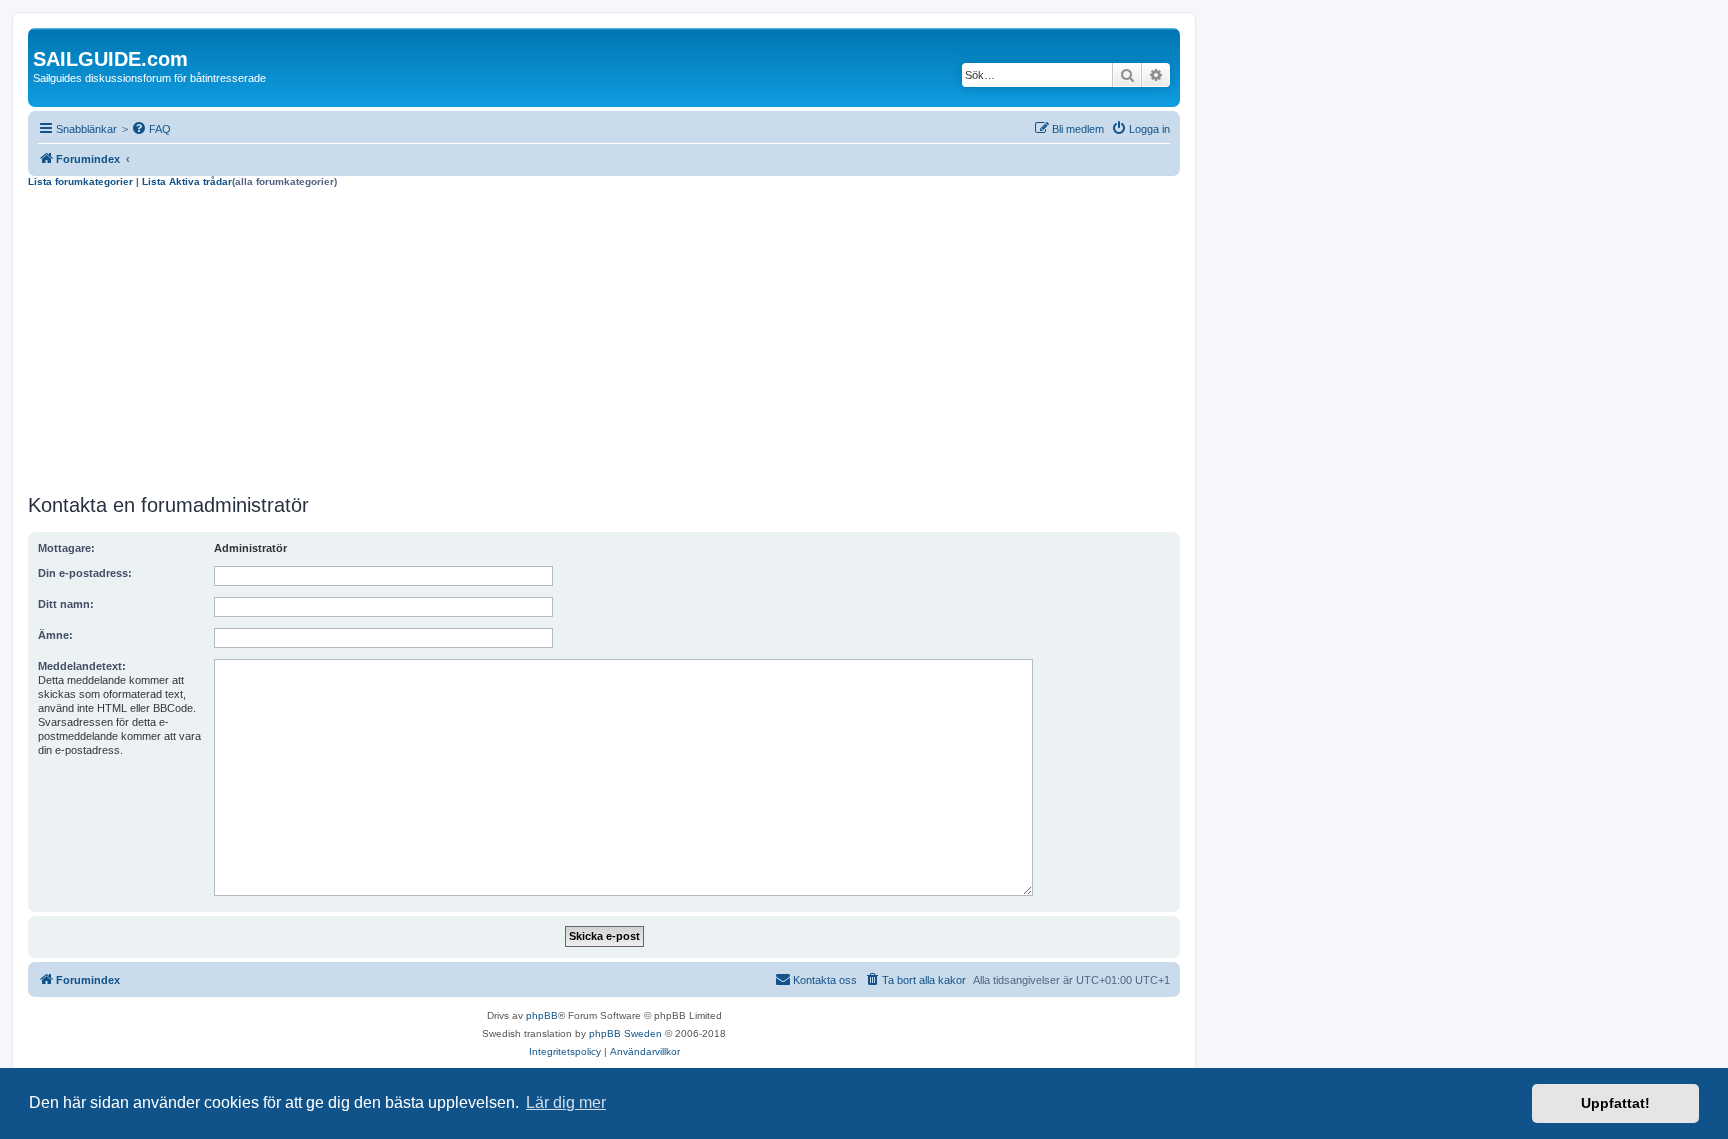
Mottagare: (66, 548)
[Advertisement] (604, 338)
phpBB (542, 1015)
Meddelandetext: (82, 666)
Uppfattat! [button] (1615, 1103)
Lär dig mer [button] (566, 1102)
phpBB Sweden (625, 1033)
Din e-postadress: (85, 573)
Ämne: (55, 635)
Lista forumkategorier (80, 181)
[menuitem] (151, 129)
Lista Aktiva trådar (187, 181)
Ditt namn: (66, 604)
